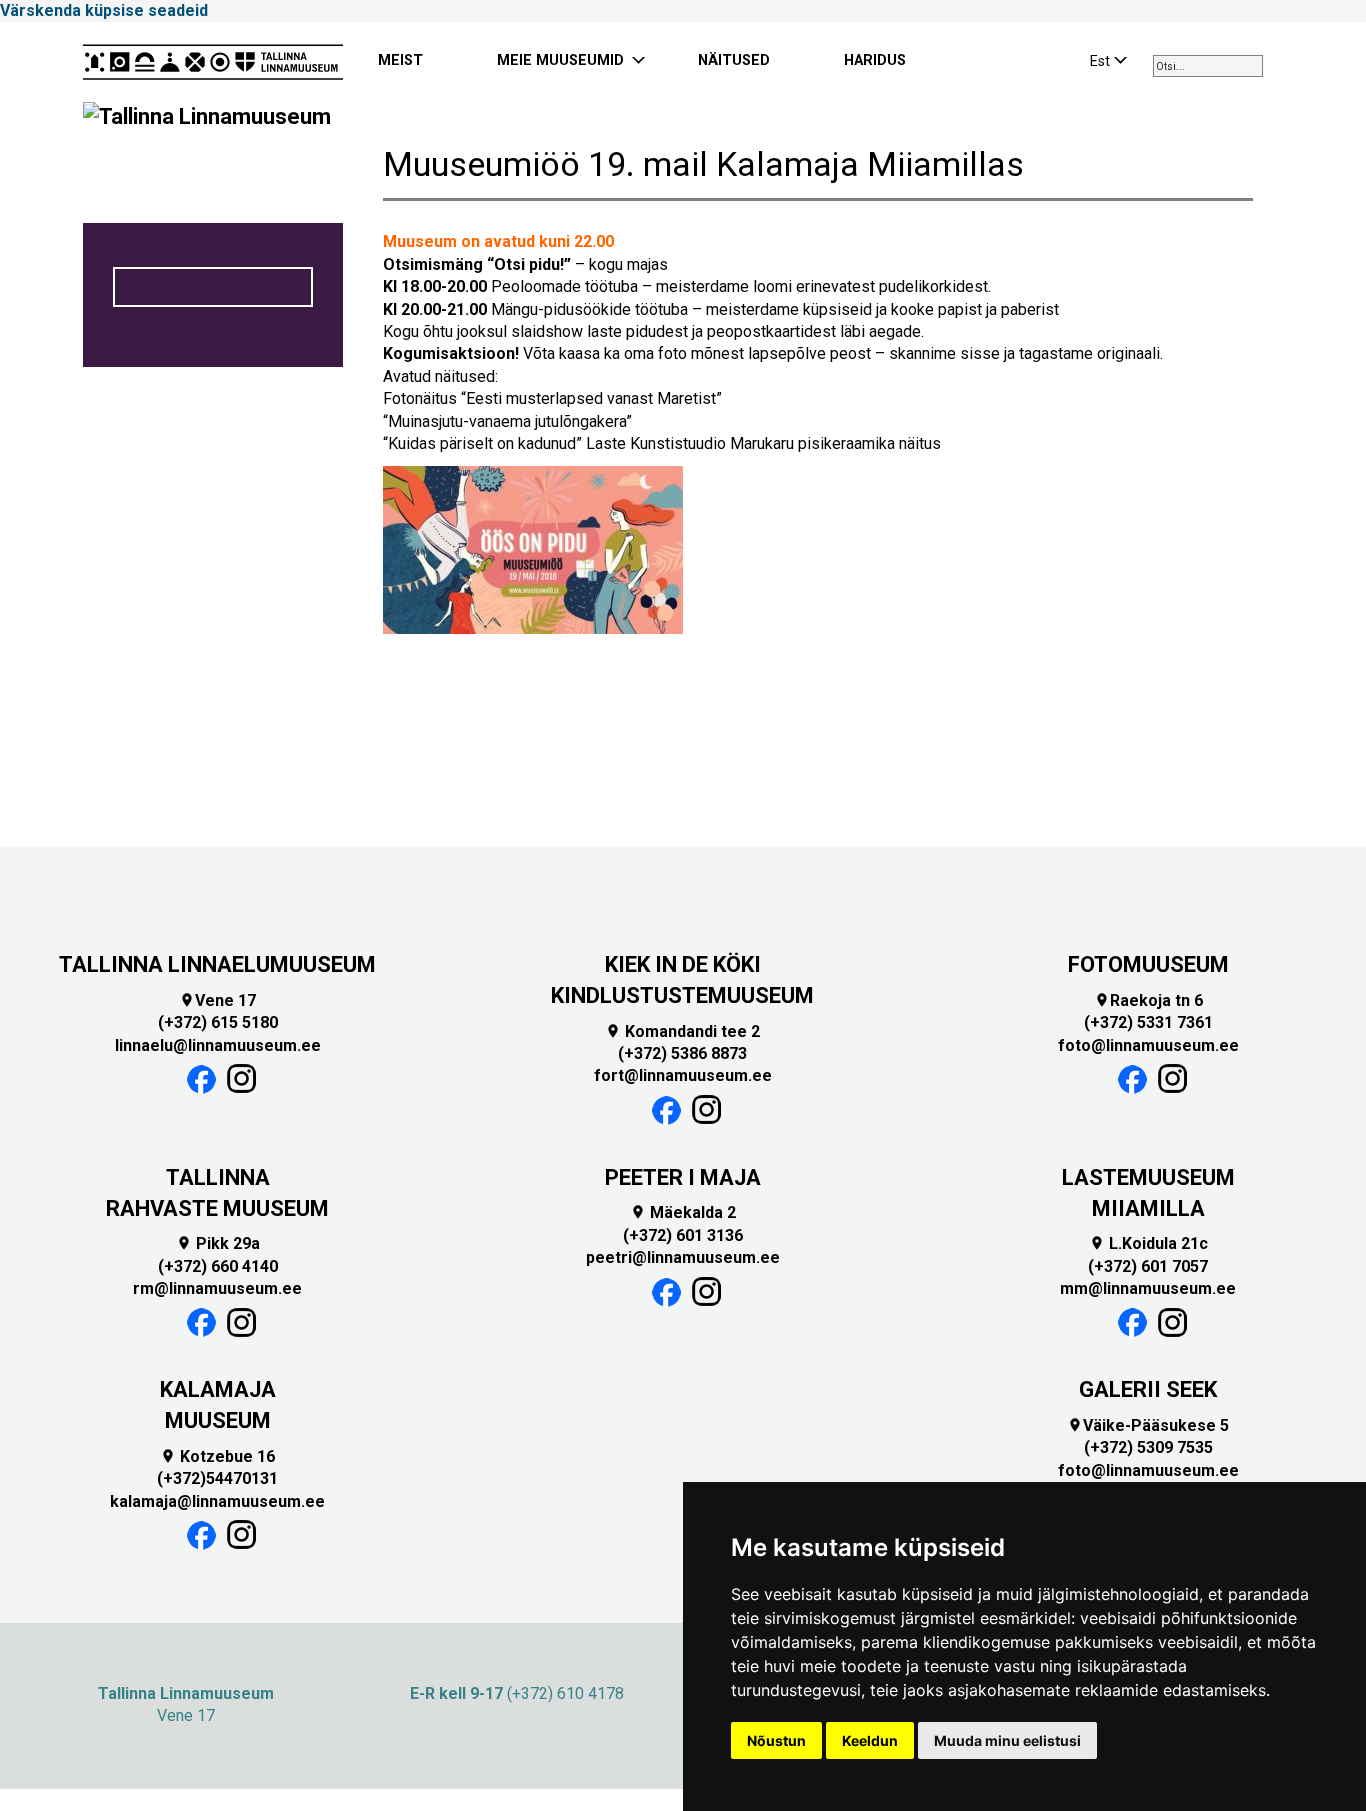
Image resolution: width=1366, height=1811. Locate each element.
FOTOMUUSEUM (1148, 964)
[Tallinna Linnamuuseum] (213, 62)
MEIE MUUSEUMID (560, 60)
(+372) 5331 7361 (1148, 1022)
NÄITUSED (734, 60)
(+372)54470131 (217, 1478)
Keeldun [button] (870, 1740)
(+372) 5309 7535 (1148, 1447)
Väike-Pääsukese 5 (1148, 1425)
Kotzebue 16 (217, 1456)
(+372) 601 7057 (1148, 1266)
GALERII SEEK (1148, 1389)
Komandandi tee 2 (682, 1031)
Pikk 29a (218, 1243)
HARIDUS (875, 60)
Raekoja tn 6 (1148, 1000)
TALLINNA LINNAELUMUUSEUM (217, 964)
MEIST (400, 60)
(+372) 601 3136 (683, 1235)
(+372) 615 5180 (218, 1022)
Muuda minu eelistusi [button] (1007, 1740)
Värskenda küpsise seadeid (104, 10)
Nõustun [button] (776, 1740)
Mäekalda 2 (683, 1212)
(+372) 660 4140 (218, 1266)
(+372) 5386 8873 (682, 1053)
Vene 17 (217, 1000)
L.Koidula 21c (1148, 1243)
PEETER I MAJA (683, 1177)
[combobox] (1208, 66)
